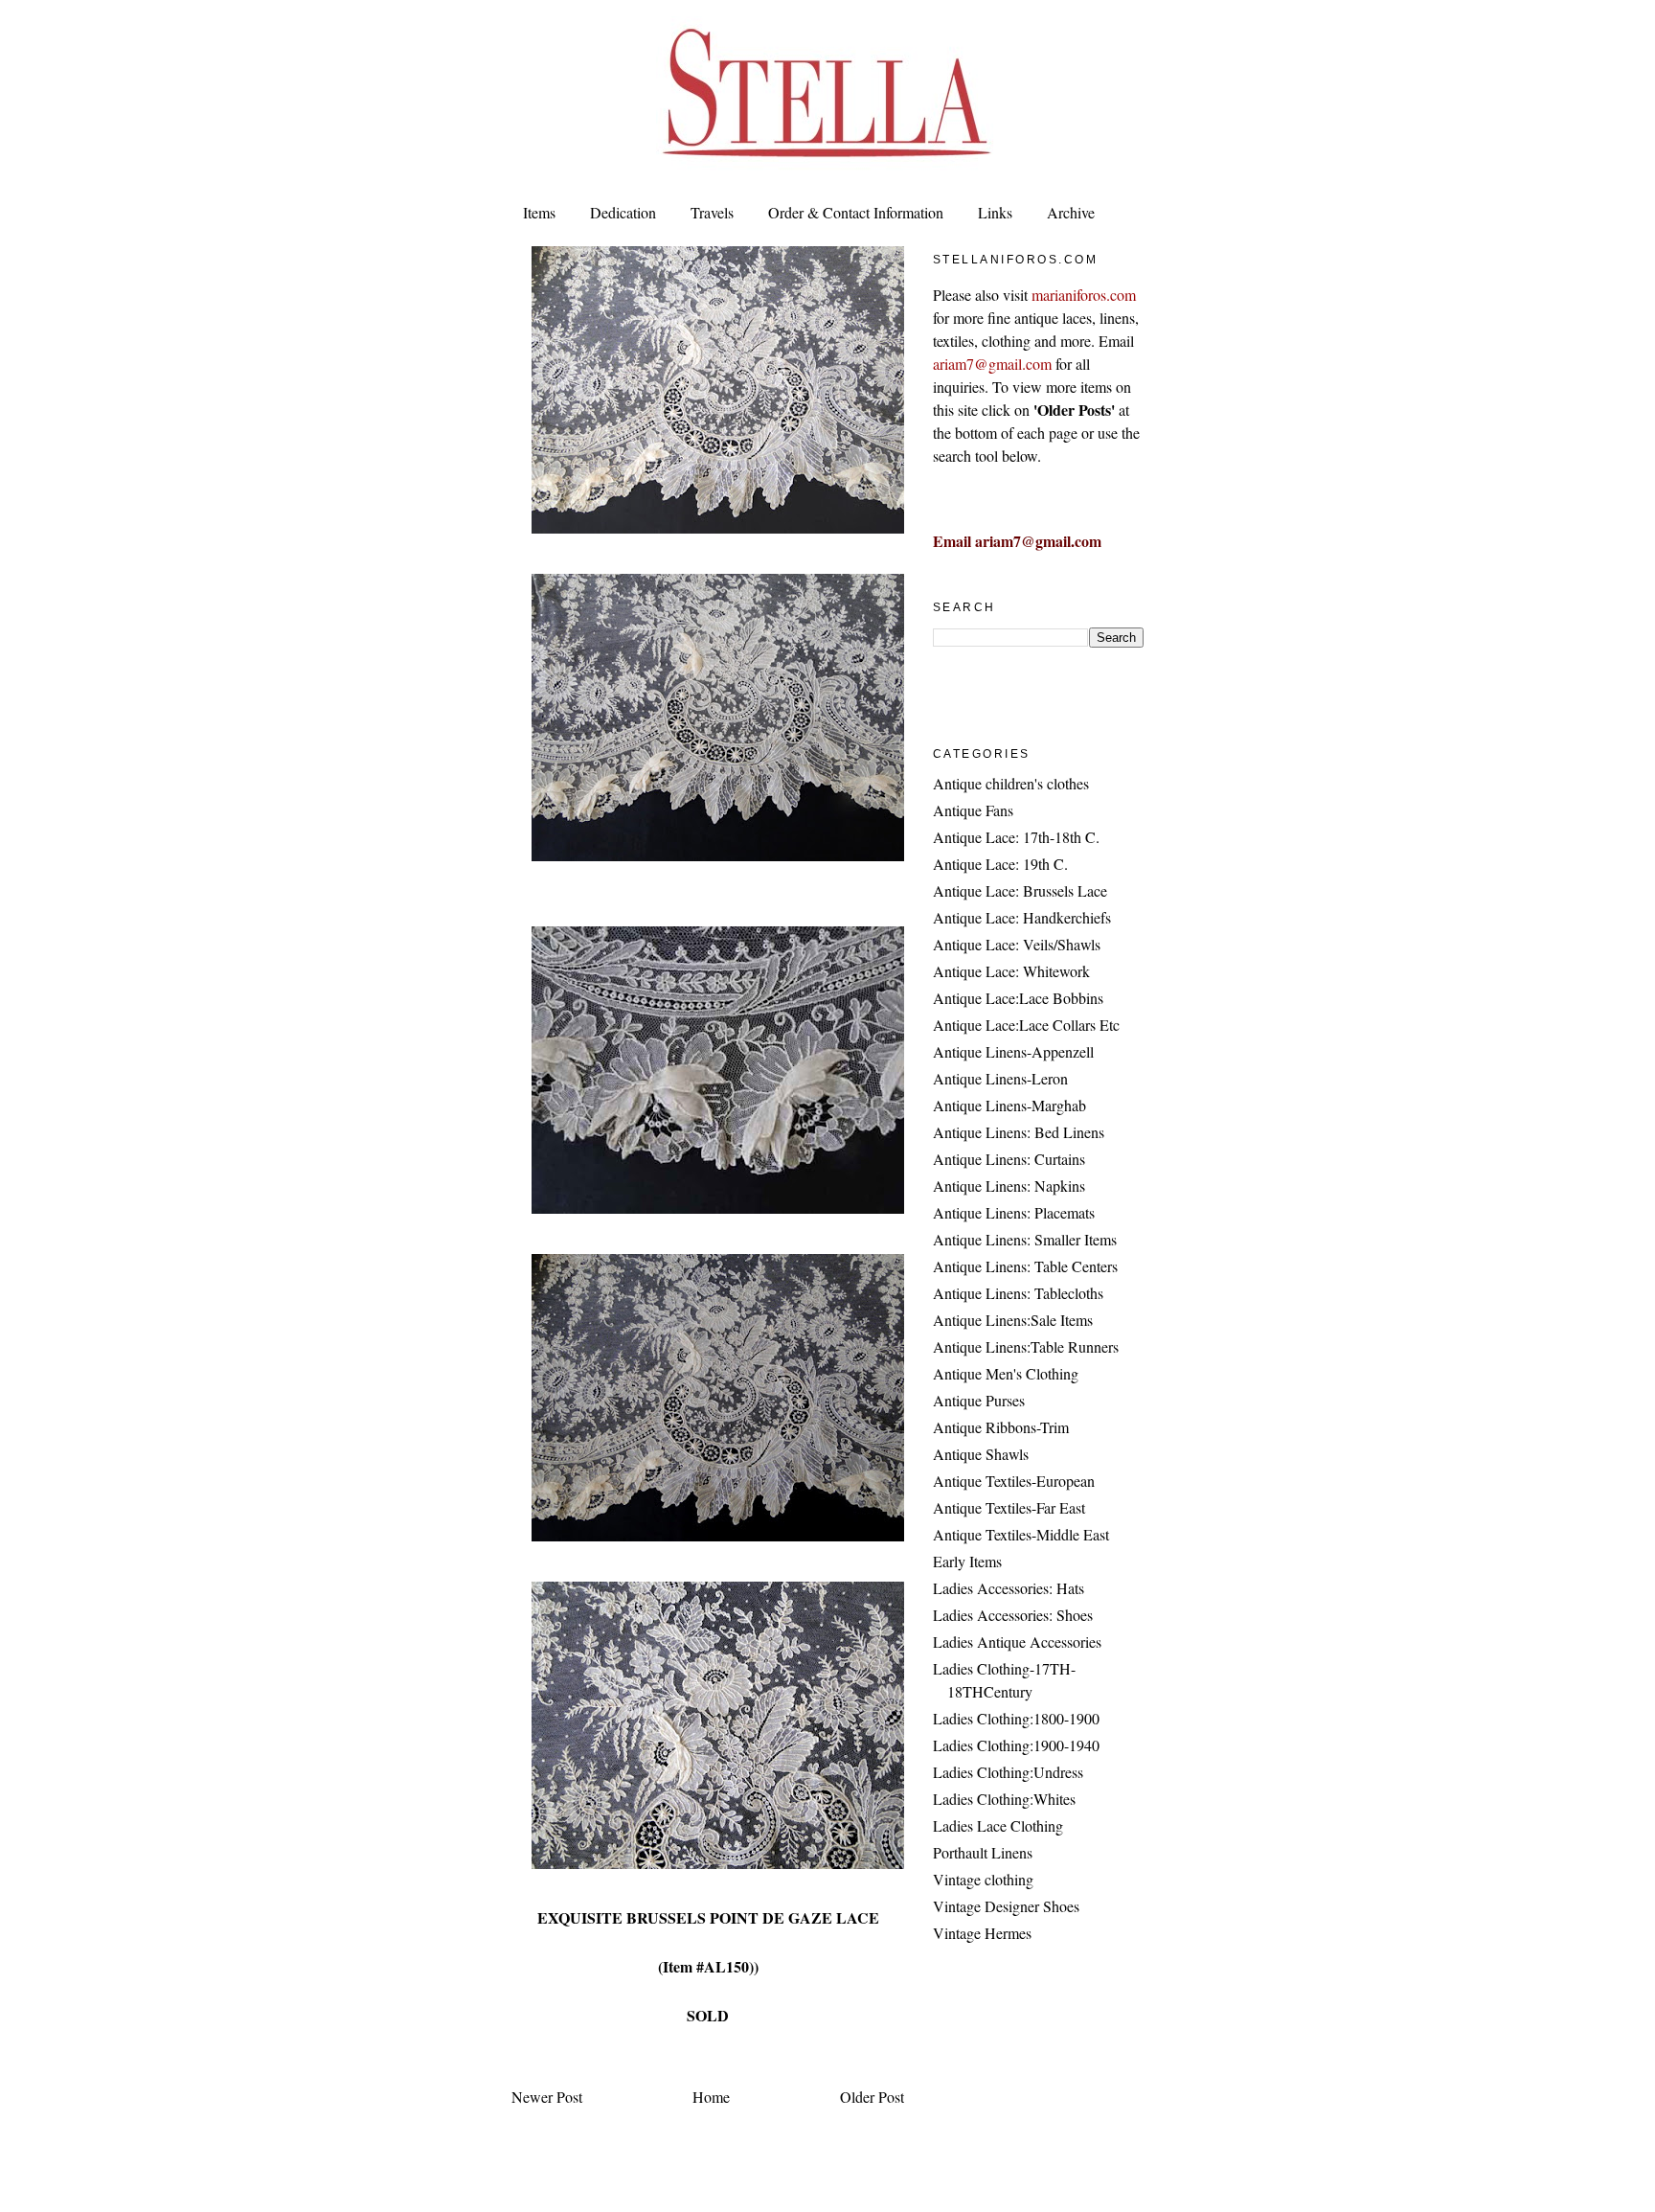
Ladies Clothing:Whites (1004, 1799)
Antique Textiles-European (1014, 1481)
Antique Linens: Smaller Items (1025, 1239)
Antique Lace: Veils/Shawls (1017, 944)
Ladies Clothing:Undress (1008, 1772)
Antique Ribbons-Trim (1001, 1427)
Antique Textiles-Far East (1009, 1507)
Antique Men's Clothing (1006, 1373)
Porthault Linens (983, 1852)
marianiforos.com (1084, 295)
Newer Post (547, 2097)
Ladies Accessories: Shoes (1013, 1615)
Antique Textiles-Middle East (1021, 1534)
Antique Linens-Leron (1000, 1078)
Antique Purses (979, 1400)
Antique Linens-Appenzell (1013, 1051)
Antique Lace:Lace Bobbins (1018, 998)
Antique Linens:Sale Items (1013, 1320)
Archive (1071, 212)
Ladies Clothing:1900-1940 (1016, 1745)
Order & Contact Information (856, 212)
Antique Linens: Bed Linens (1019, 1132)
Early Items (967, 1561)
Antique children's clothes (1011, 783)
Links (995, 212)
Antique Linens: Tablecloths (1018, 1293)
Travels (712, 212)
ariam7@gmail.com (992, 364)
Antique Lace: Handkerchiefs (1022, 917)
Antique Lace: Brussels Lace (1020, 890)
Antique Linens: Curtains (1009, 1159)
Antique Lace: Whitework (1011, 971)
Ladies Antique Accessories (1017, 1642)
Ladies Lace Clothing (998, 1825)
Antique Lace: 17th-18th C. (1016, 837)
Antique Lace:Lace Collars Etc (1026, 1025)
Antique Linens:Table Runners (1026, 1346)
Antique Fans (973, 810)
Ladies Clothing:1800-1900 (1016, 1718)
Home (711, 2097)
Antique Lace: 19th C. (1000, 864)
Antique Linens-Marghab (1009, 1105)
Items (539, 212)
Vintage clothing (983, 1879)
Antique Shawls (981, 1454)
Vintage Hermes (982, 1933)
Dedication (623, 212)
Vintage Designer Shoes (1006, 1906)
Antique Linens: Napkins (1009, 1186)
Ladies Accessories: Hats (1009, 1588)
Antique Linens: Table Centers (1025, 1266)
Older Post (872, 2097)
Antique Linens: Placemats (1014, 1212)
